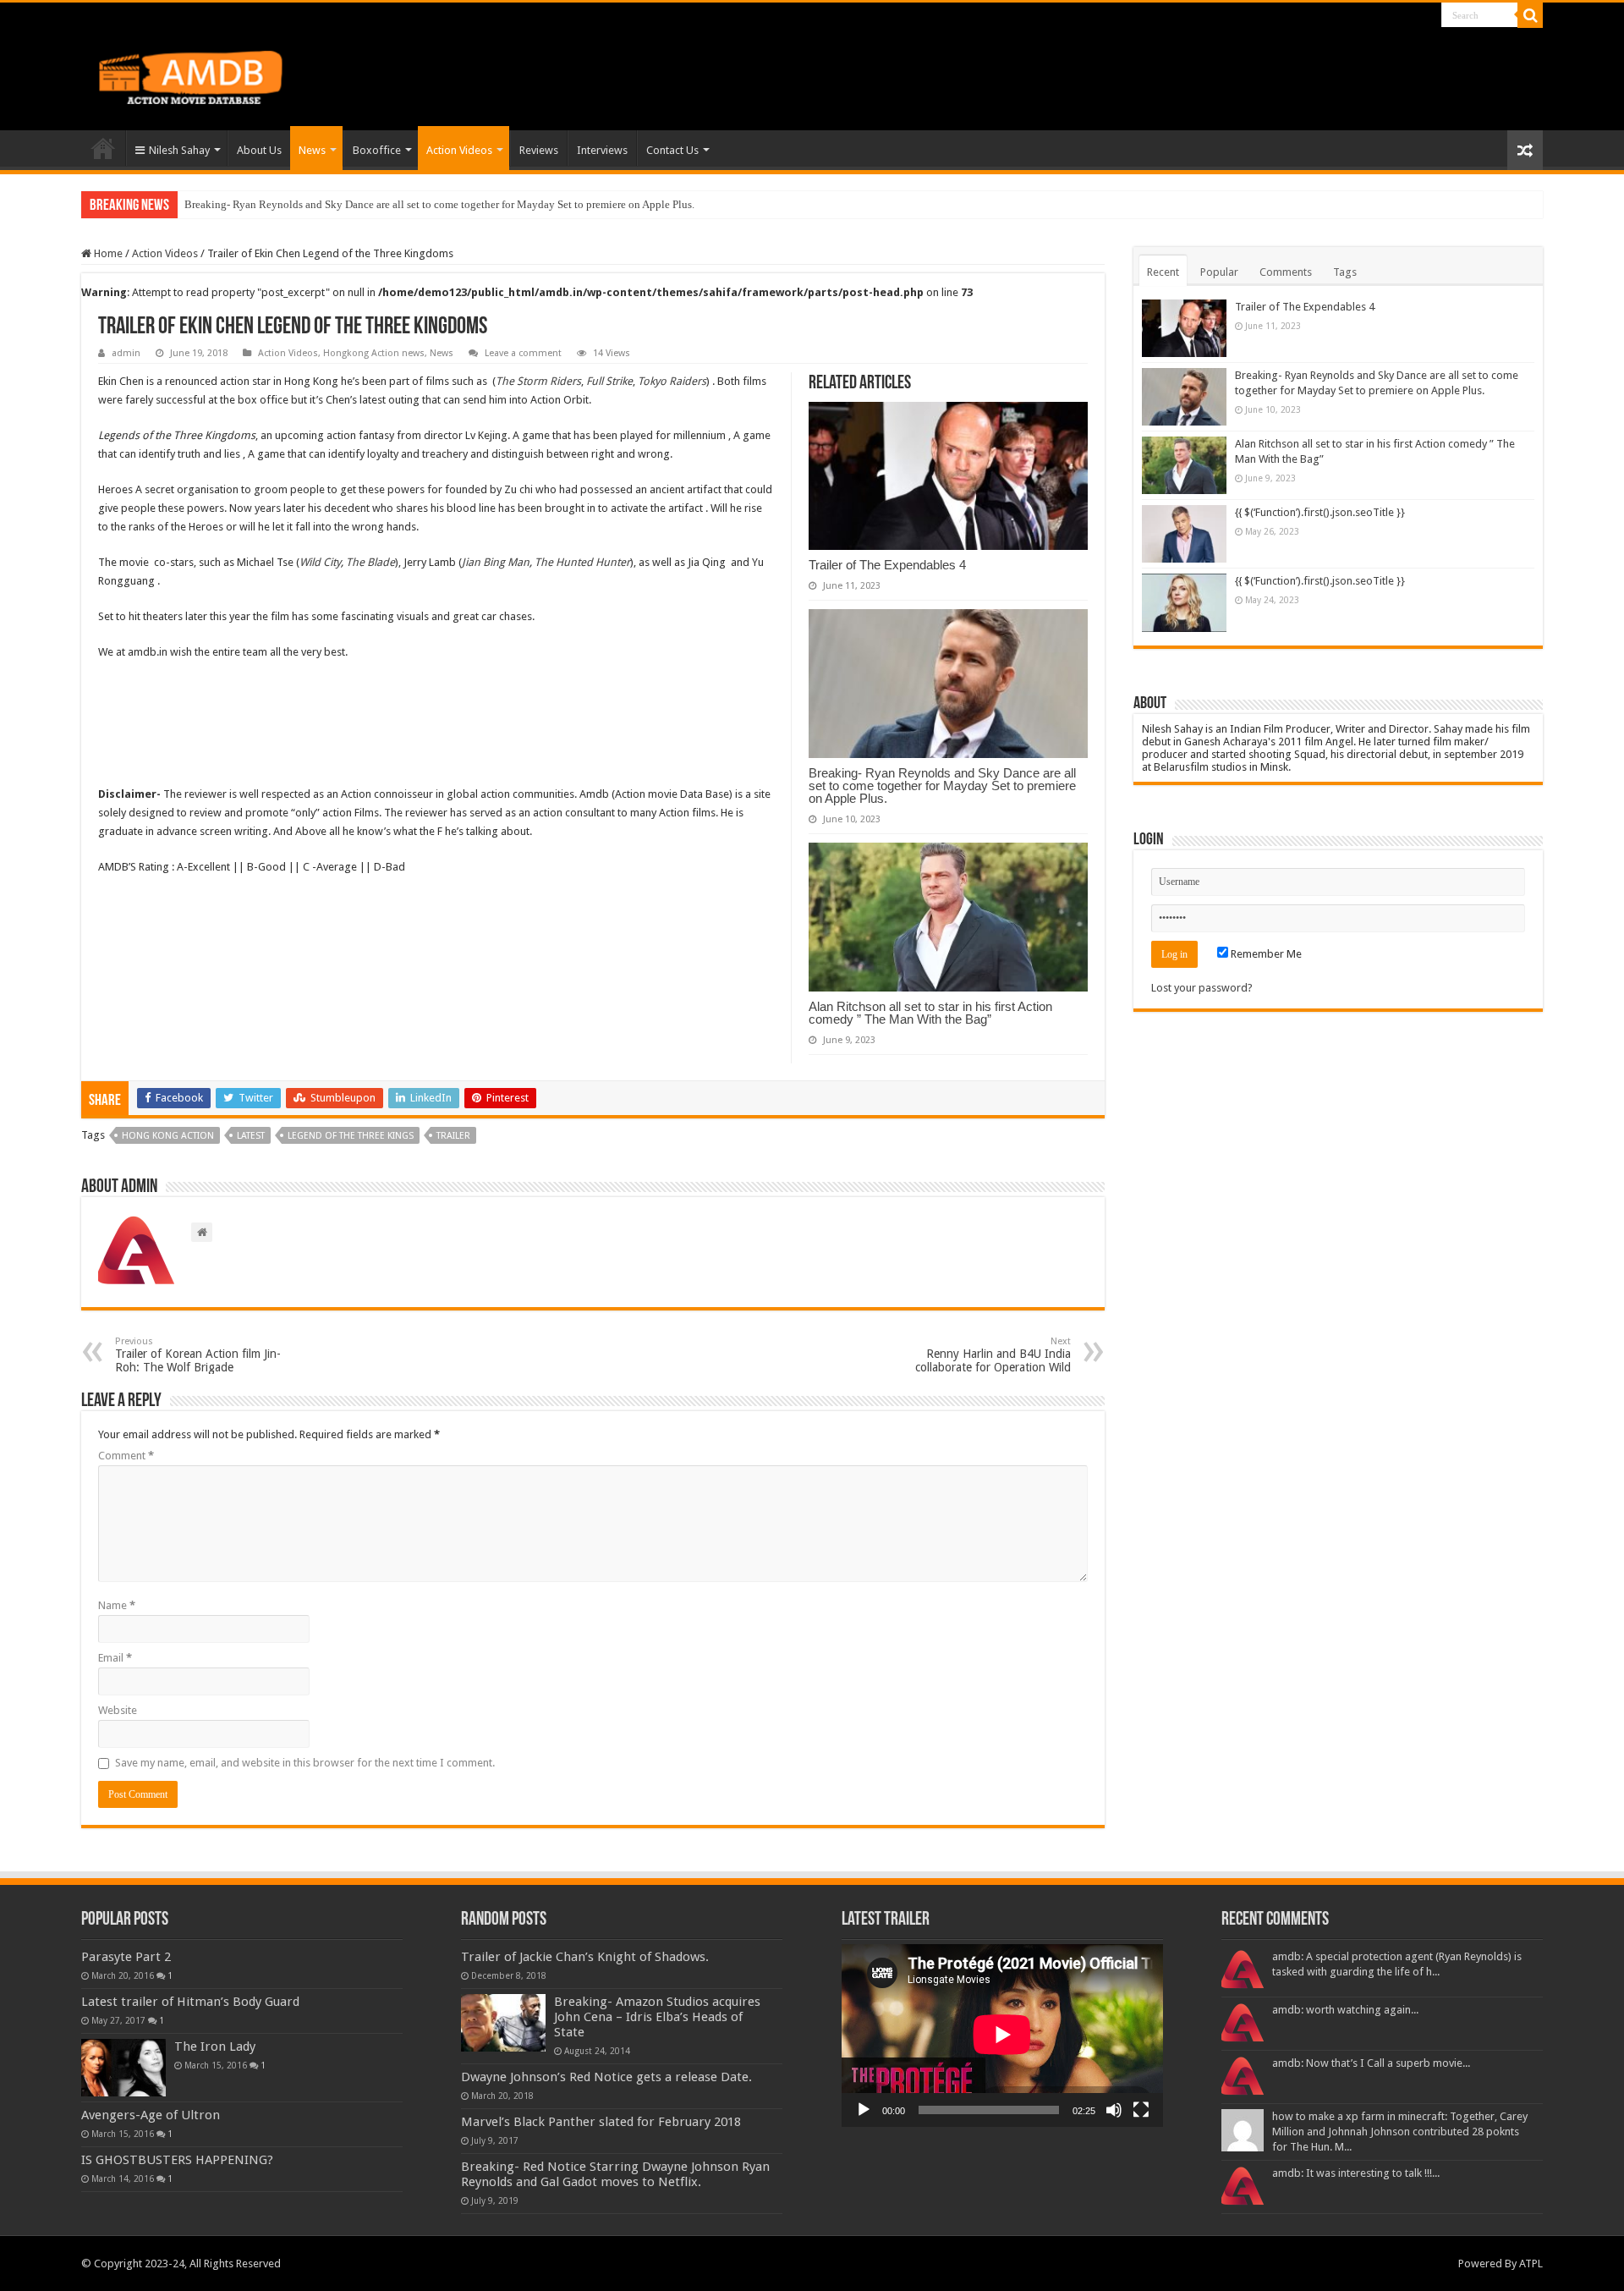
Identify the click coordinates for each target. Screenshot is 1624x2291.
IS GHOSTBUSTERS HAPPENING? (177, 2160)
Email (115, 1658)
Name (117, 1605)
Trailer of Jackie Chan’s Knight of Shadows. (585, 1957)
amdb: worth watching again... (1345, 2010)
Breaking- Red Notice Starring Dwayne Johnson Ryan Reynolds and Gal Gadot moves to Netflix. (615, 2174)
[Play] (864, 2110)
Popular (1219, 272)
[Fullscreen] (1141, 2110)
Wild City (320, 562)
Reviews (539, 150)
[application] (1002, 2036)
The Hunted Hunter (582, 562)
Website (118, 1710)
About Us (259, 150)
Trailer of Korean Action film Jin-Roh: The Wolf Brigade (198, 1355)
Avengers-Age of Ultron (151, 2115)
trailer (453, 1136)
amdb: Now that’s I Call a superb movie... (1371, 2063)
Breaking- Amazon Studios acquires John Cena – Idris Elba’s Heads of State (657, 2017)
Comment (126, 1456)
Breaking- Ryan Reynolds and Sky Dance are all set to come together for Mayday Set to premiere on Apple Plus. (942, 786)
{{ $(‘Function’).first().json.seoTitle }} (1320, 512)
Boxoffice (377, 150)
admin (126, 353)
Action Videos (459, 150)
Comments (1286, 272)
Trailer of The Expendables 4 (887, 565)
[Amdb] (208, 74)
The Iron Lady (215, 2047)
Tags (1345, 272)
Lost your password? (1202, 988)
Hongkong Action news (374, 353)
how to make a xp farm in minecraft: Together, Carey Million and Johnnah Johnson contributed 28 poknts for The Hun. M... (1400, 2132)
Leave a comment (523, 353)
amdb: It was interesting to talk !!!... (1356, 2173)
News (312, 150)
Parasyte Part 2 (126, 1957)
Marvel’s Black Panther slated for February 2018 (601, 2122)
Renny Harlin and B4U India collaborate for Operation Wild (993, 1355)
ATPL (1531, 2264)
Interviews (602, 150)
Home (103, 148)
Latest (251, 1136)
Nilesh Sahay (179, 150)
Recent (1163, 272)
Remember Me (1265, 954)
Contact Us (672, 150)
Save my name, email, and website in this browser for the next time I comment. (305, 1763)
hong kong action (168, 1136)
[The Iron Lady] (123, 2068)
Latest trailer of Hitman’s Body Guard (190, 2002)
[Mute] (1114, 2110)
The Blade (370, 562)
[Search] (1530, 15)
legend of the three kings (351, 1136)
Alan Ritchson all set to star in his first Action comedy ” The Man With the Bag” (367, 204)
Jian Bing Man (496, 562)
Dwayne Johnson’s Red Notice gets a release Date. (606, 2077)
